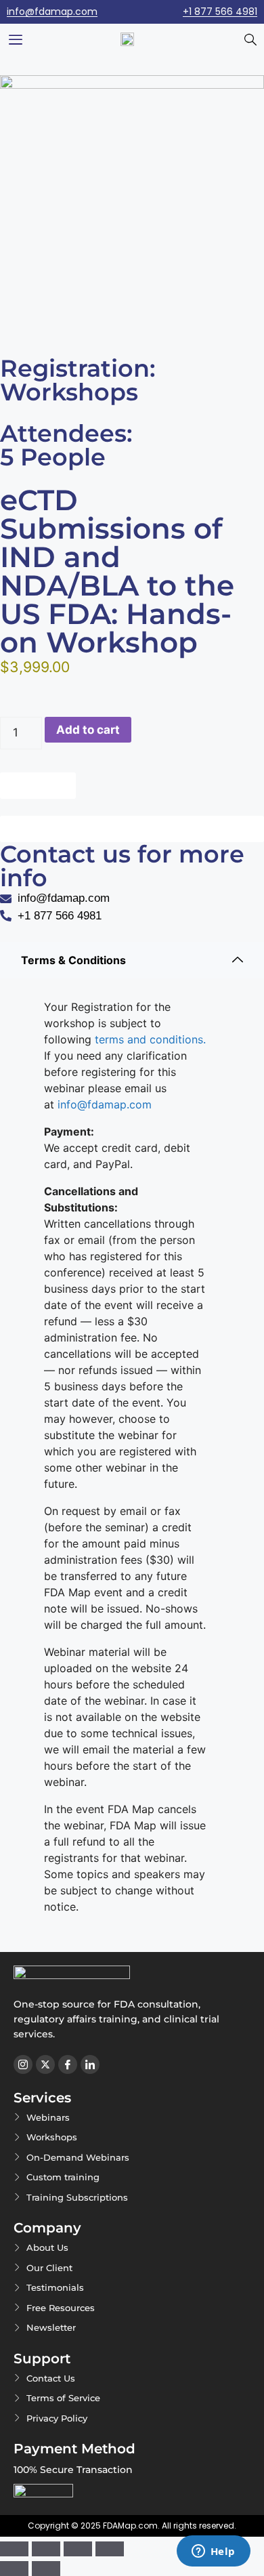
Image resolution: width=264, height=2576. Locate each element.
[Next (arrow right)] (46, 2569)
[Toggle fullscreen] (46, 2549)
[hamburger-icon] (15, 41)
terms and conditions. (149, 1039)
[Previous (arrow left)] (14, 2569)
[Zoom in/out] (14, 2549)
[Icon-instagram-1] (23, 2064)
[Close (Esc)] (110, 2549)
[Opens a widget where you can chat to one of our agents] (213, 2552)
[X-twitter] (45, 2064)
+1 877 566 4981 (220, 12)
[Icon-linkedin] (90, 2064)
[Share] (78, 2549)
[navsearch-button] (250, 41)
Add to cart (88, 730)
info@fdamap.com (52, 12)
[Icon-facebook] (68, 2064)
